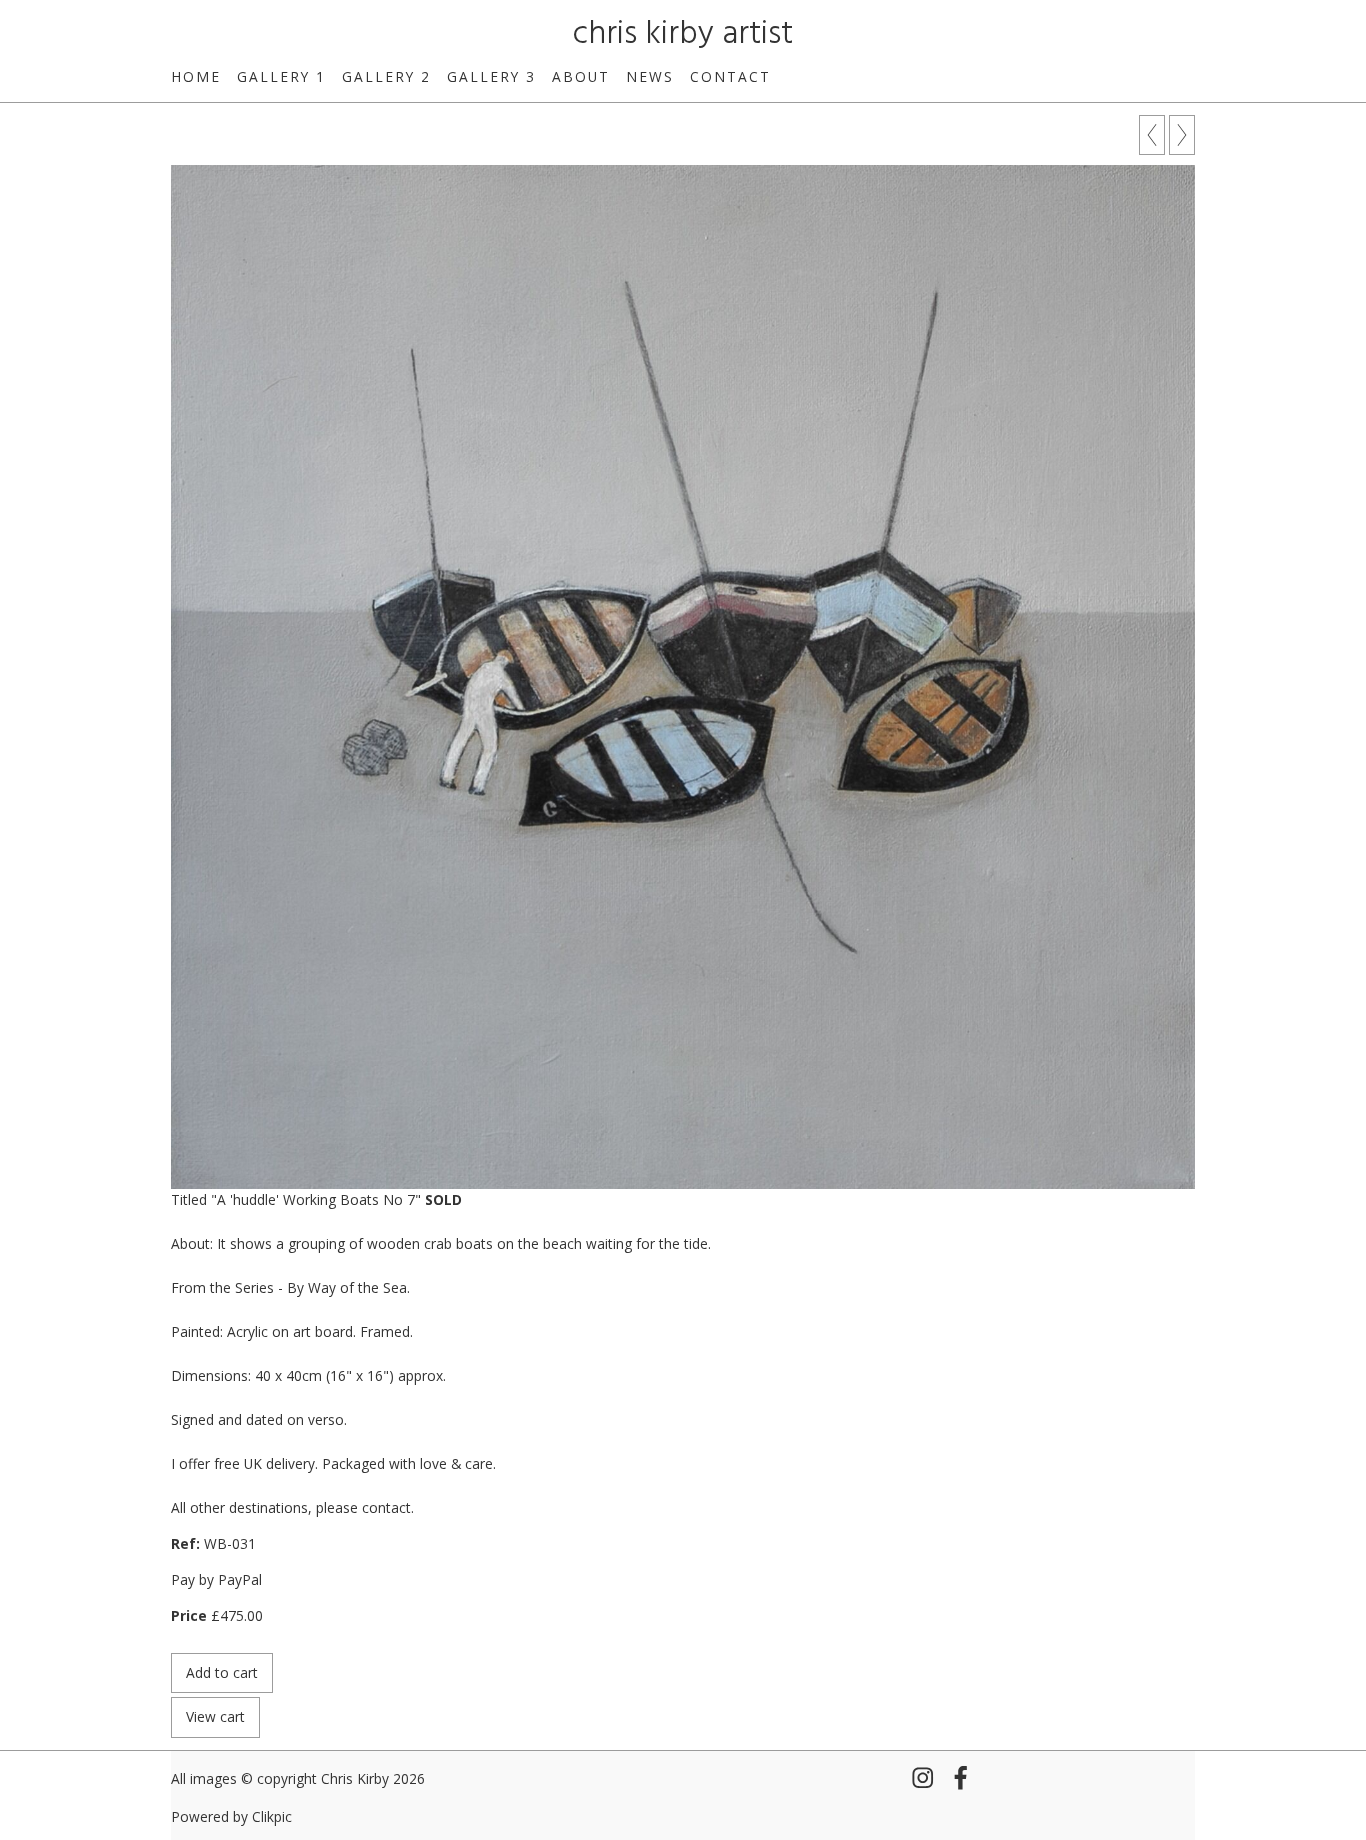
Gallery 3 (491, 76)
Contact (730, 76)
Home (196, 76)
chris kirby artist (683, 34)
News (650, 76)
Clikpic (272, 1816)
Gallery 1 (281, 76)
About (581, 76)
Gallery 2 (386, 76)
